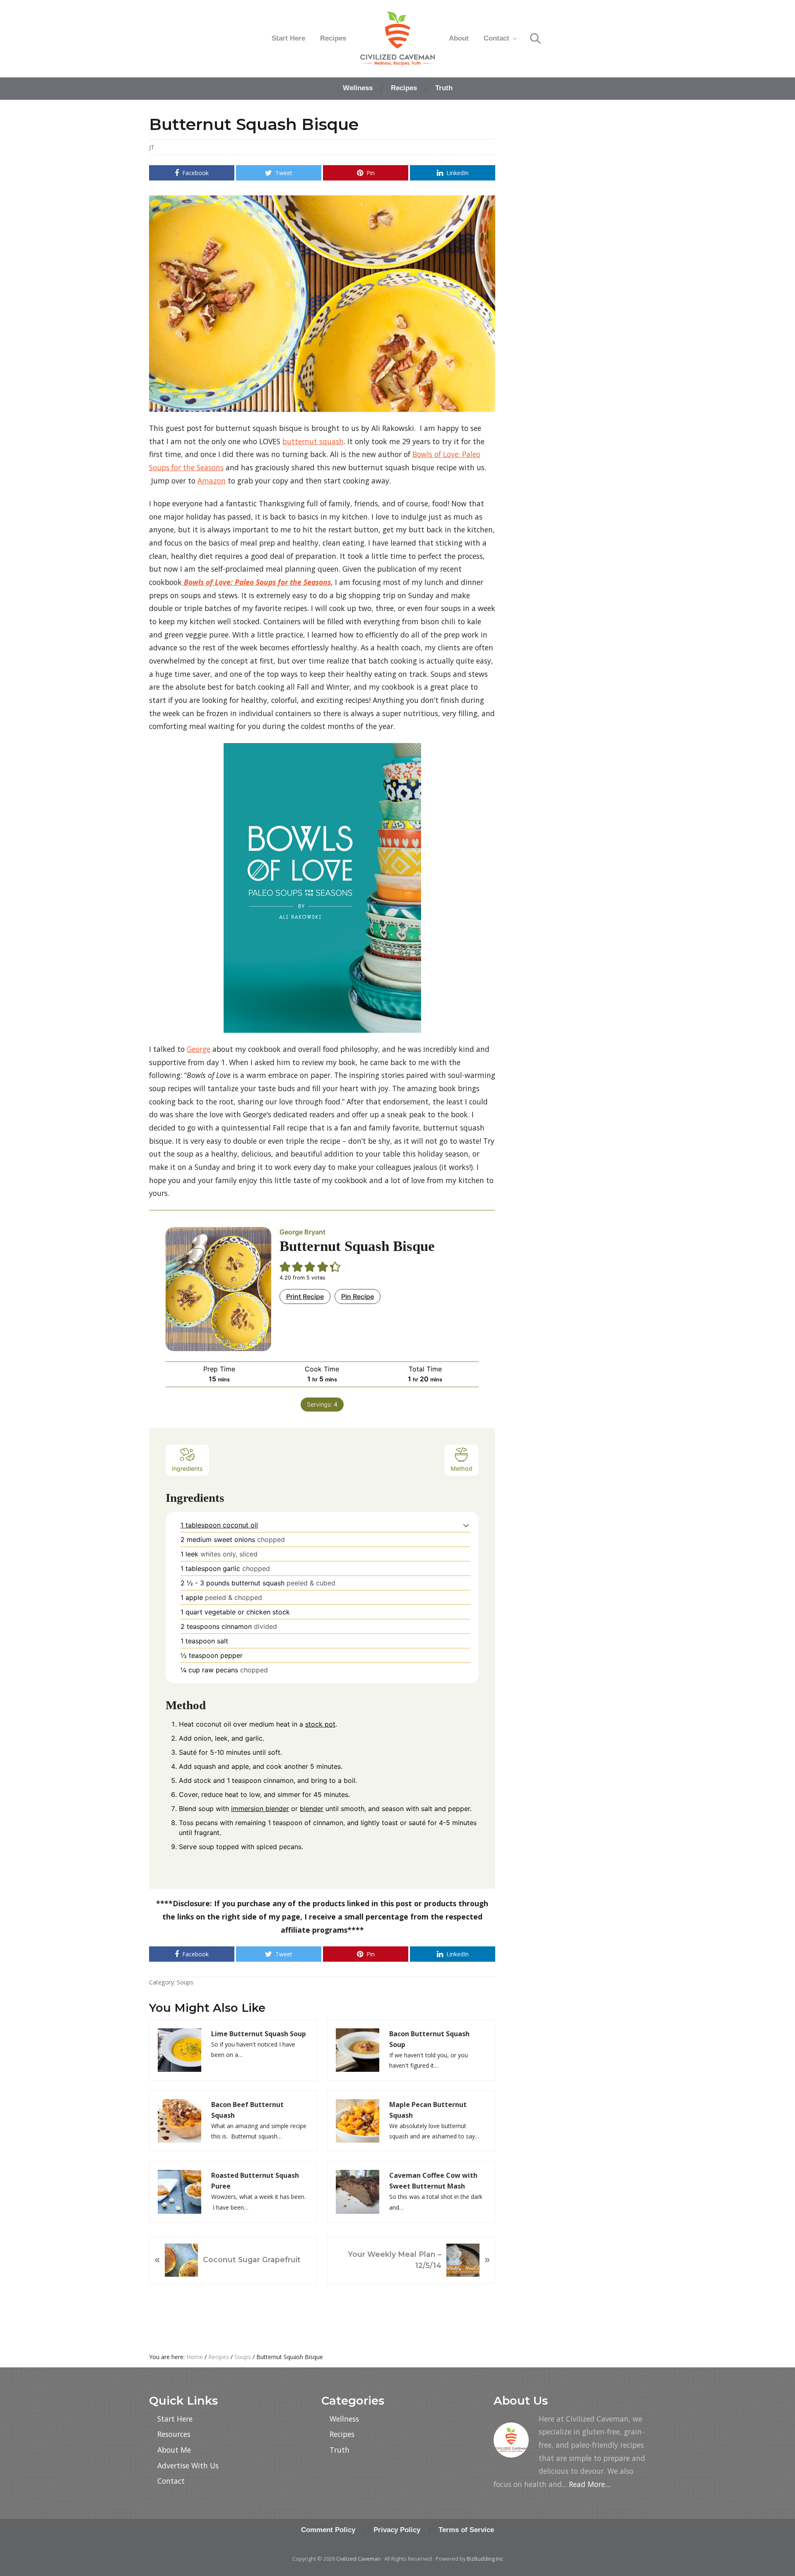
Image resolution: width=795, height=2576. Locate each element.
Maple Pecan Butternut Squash (428, 2110)
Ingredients (187, 1468)
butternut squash (313, 441)
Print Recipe (305, 1296)
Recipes (342, 2434)
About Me (174, 2450)
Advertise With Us (188, 2465)
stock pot (320, 1724)
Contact (171, 2481)
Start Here (175, 2419)
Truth (340, 2450)
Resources (174, 2434)
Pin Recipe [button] (358, 1296)
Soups (185, 1982)
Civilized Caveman (358, 2559)
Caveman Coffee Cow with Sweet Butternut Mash (433, 2181)
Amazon (212, 481)
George (199, 1049)
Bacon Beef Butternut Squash (247, 2110)
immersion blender (260, 1809)
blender (312, 1809)
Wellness (344, 2419)
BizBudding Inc (485, 2559)
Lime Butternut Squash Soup (259, 2034)
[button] (466, 1525)
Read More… (590, 2484)
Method (461, 1468)
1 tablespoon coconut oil (219, 1525)
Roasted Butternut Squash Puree (255, 2181)
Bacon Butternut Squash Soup (429, 2039)
